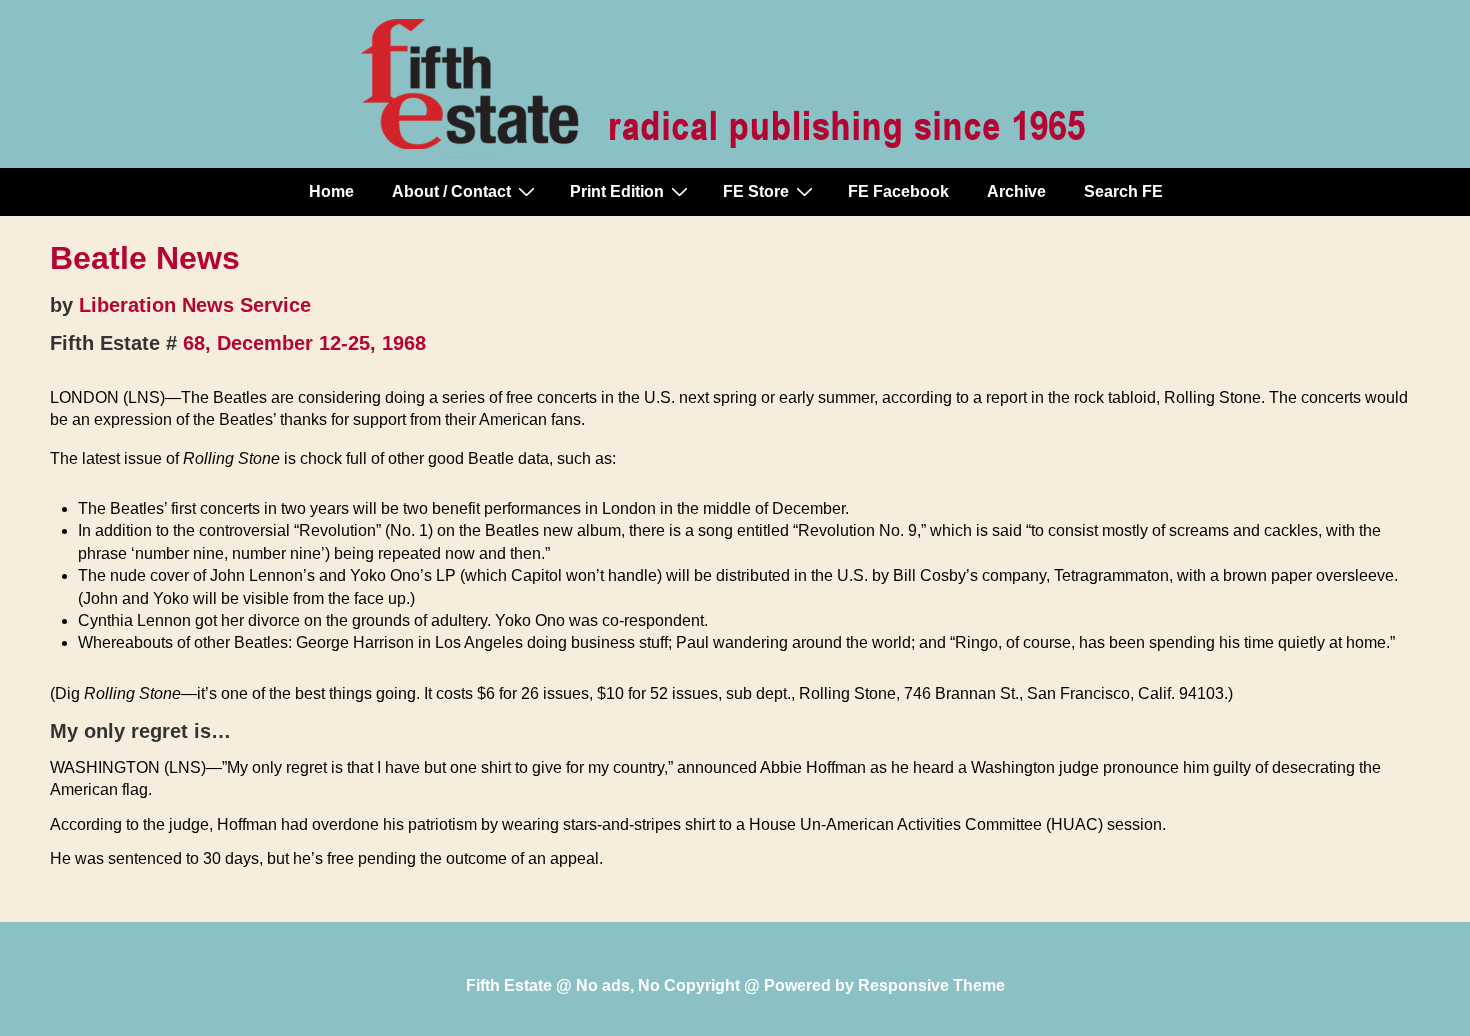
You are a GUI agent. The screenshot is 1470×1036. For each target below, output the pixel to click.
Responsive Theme (931, 985)
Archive (1016, 191)
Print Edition (617, 191)
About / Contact (451, 191)
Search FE (1123, 191)
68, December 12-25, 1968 (304, 343)
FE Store (756, 191)
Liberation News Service (195, 305)
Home (331, 191)
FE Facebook (898, 191)
